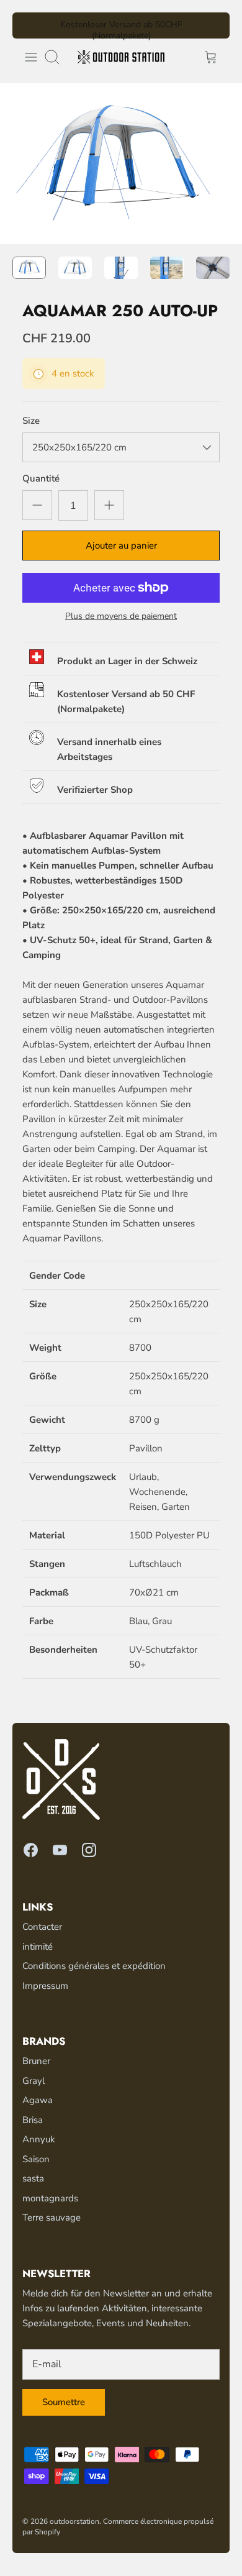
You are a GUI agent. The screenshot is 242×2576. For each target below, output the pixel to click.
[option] (121, 164)
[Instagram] (89, 1850)
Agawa (38, 2100)
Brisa (33, 2120)
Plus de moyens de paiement (121, 617)
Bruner (36, 2061)
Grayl (34, 2081)
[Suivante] (213, 25)
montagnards (50, 2198)
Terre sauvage (52, 2217)
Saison (36, 2159)
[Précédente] (29, 25)
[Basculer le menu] (31, 57)
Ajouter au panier (121, 546)
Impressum (45, 1986)
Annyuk (39, 2139)
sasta (33, 2178)
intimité (38, 1947)
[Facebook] (31, 1850)
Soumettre (64, 2402)
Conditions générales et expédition (94, 1966)
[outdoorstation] (121, 57)
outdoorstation (74, 2521)
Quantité (41, 478)
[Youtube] (60, 1850)
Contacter (42, 1927)
